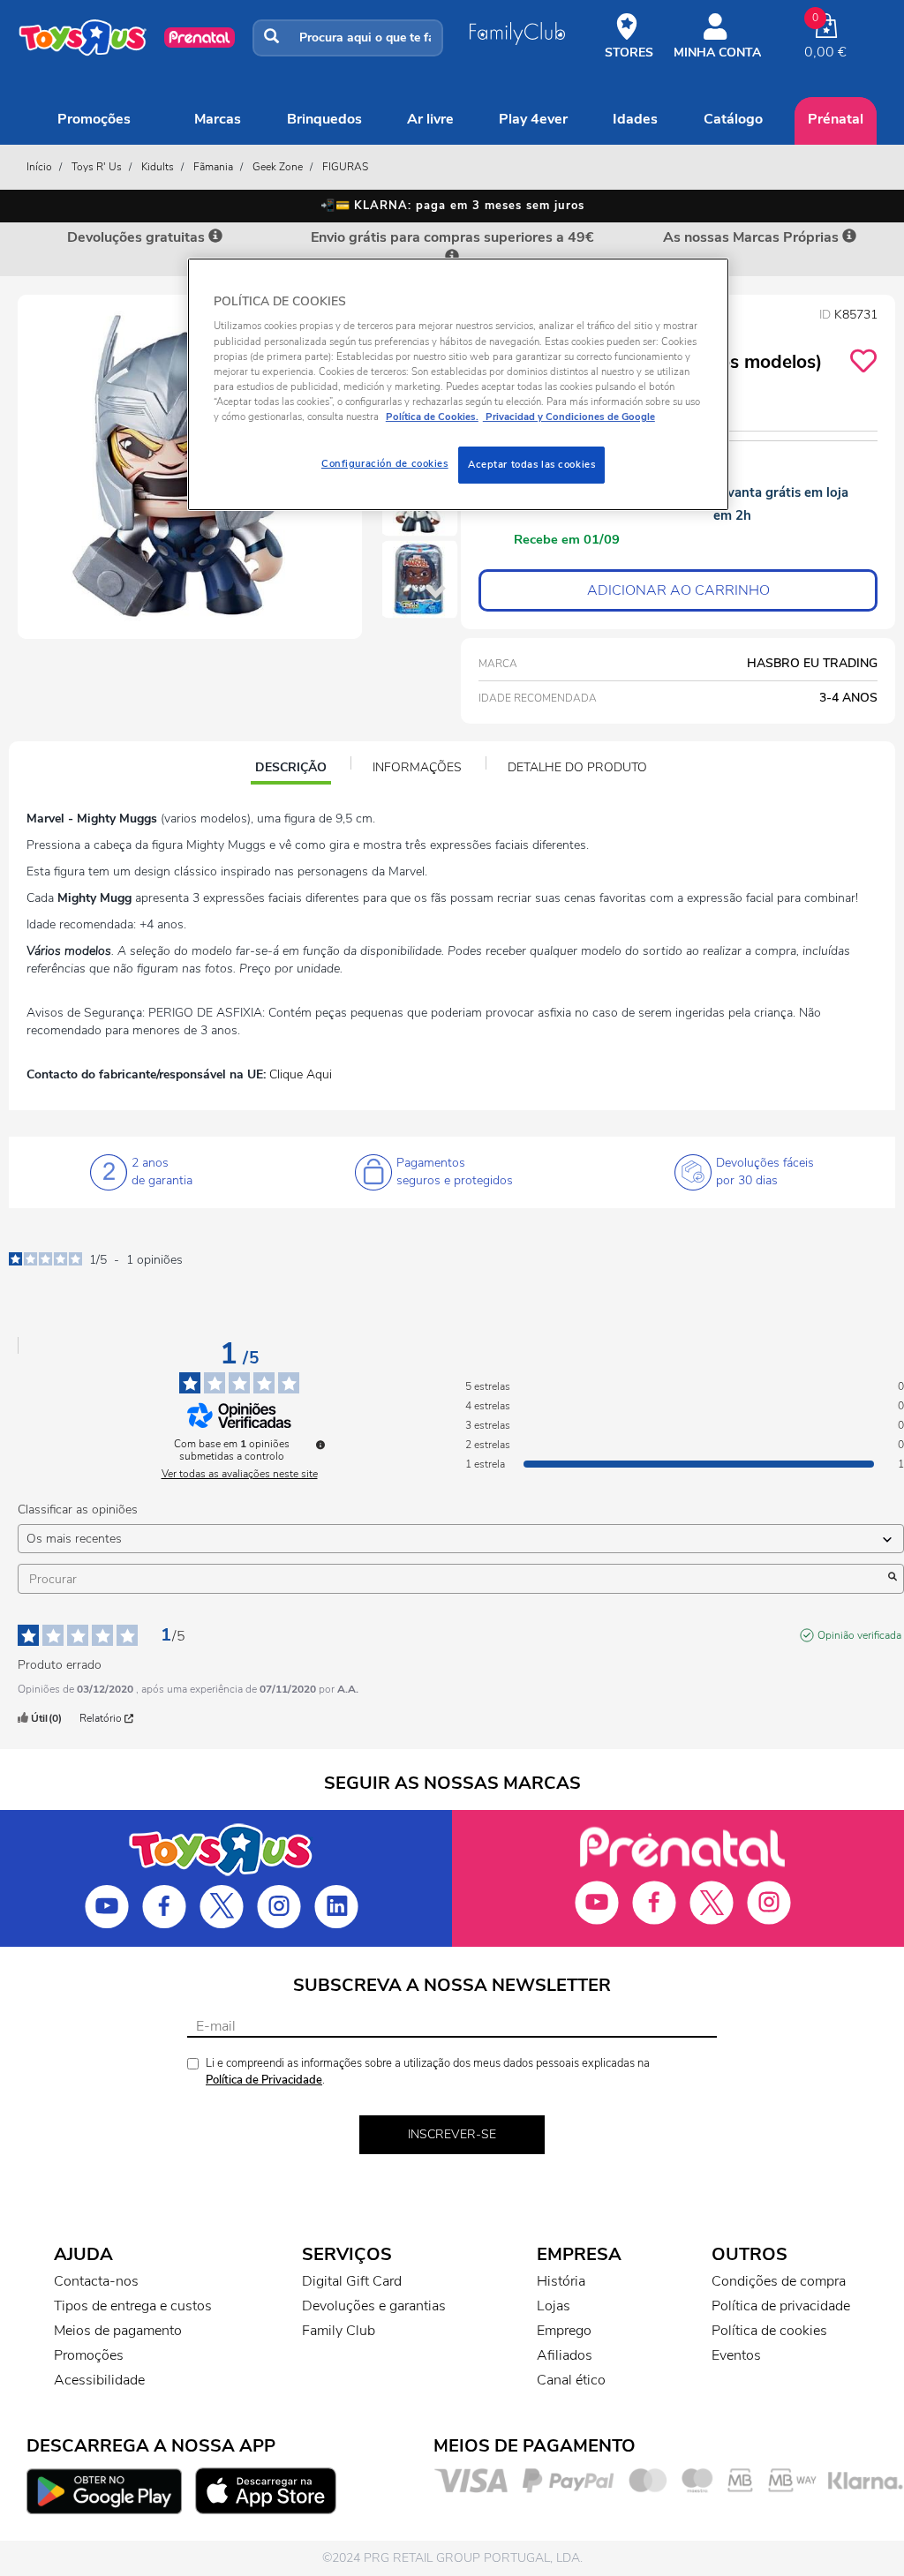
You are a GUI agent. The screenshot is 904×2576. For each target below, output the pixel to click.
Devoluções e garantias (374, 2306)
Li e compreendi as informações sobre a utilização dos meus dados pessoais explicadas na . (428, 2072)
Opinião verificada (859, 1635)
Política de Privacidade (264, 2080)
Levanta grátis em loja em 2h (781, 504)
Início (39, 167)
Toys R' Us (97, 167)
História (561, 2281)
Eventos (736, 2355)
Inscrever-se (452, 2134)
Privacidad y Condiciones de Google (569, 417)
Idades (635, 119)
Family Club (339, 2331)
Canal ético (571, 2380)
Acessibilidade (99, 2380)
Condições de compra (779, 2281)
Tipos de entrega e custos (133, 2306)
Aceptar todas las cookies (531, 464)
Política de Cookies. (432, 417)
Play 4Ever (533, 119)
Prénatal (836, 119)
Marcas (218, 119)
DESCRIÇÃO (293, 770)
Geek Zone (278, 167)
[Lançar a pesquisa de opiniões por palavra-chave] (893, 1579)
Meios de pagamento (118, 2331)
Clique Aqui (301, 1074)
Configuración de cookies (385, 463)
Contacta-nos (96, 2281)
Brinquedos (324, 119)
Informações (417, 767)
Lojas (554, 2306)
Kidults (158, 167)
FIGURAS (345, 167)
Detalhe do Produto (577, 767)
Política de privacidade (781, 2306)
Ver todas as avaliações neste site (240, 1474)
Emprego (564, 2331)
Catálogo (733, 119)
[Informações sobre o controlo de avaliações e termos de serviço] (320, 1445)
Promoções (94, 119)
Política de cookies (769, 2331)
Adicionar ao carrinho (678, 590)
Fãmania (213, 167)
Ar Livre (430, 119)
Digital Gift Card (352, 2281)
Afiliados (565, 2355)
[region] (458, 384)
